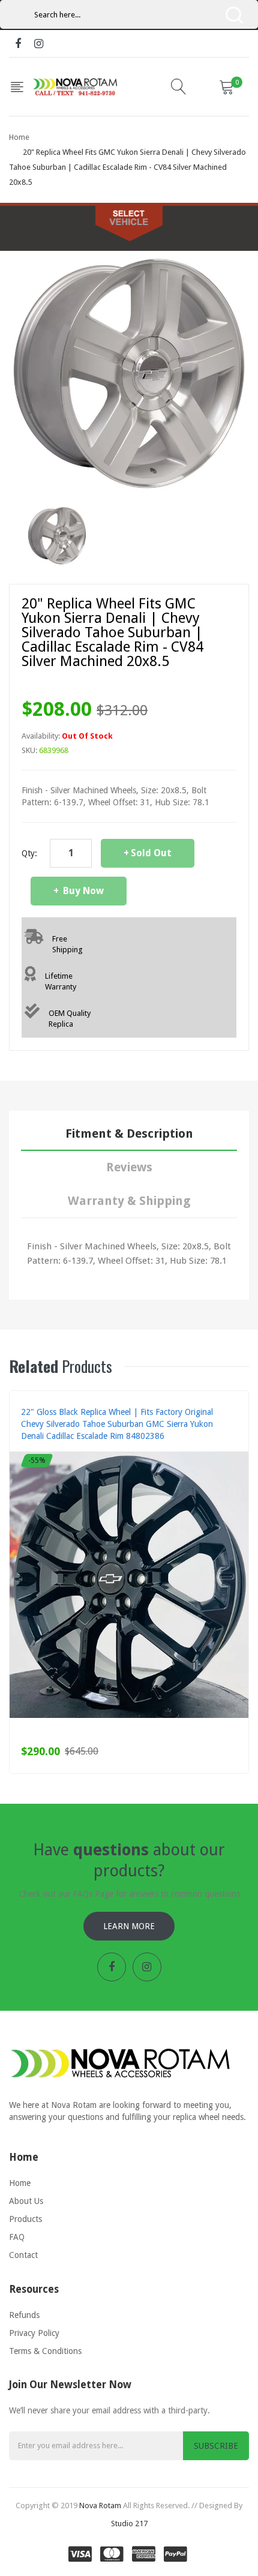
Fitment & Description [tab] (129, 1133)
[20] (57, 535)
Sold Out (151, 853)
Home (19, 137)
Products (25, 2219)
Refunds (24, 2315)
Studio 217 (129, 2523)
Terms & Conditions (45, 2351)
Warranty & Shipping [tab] (129, 1201)
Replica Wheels (49, 1448)
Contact (23, 2255)
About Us (26, 2201)
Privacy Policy (34, 2333)
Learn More (129, 1926)
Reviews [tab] (129, 1167)
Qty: (29, 853)
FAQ (17, 2237)
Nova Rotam (100, 2505)
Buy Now (82, 891)
